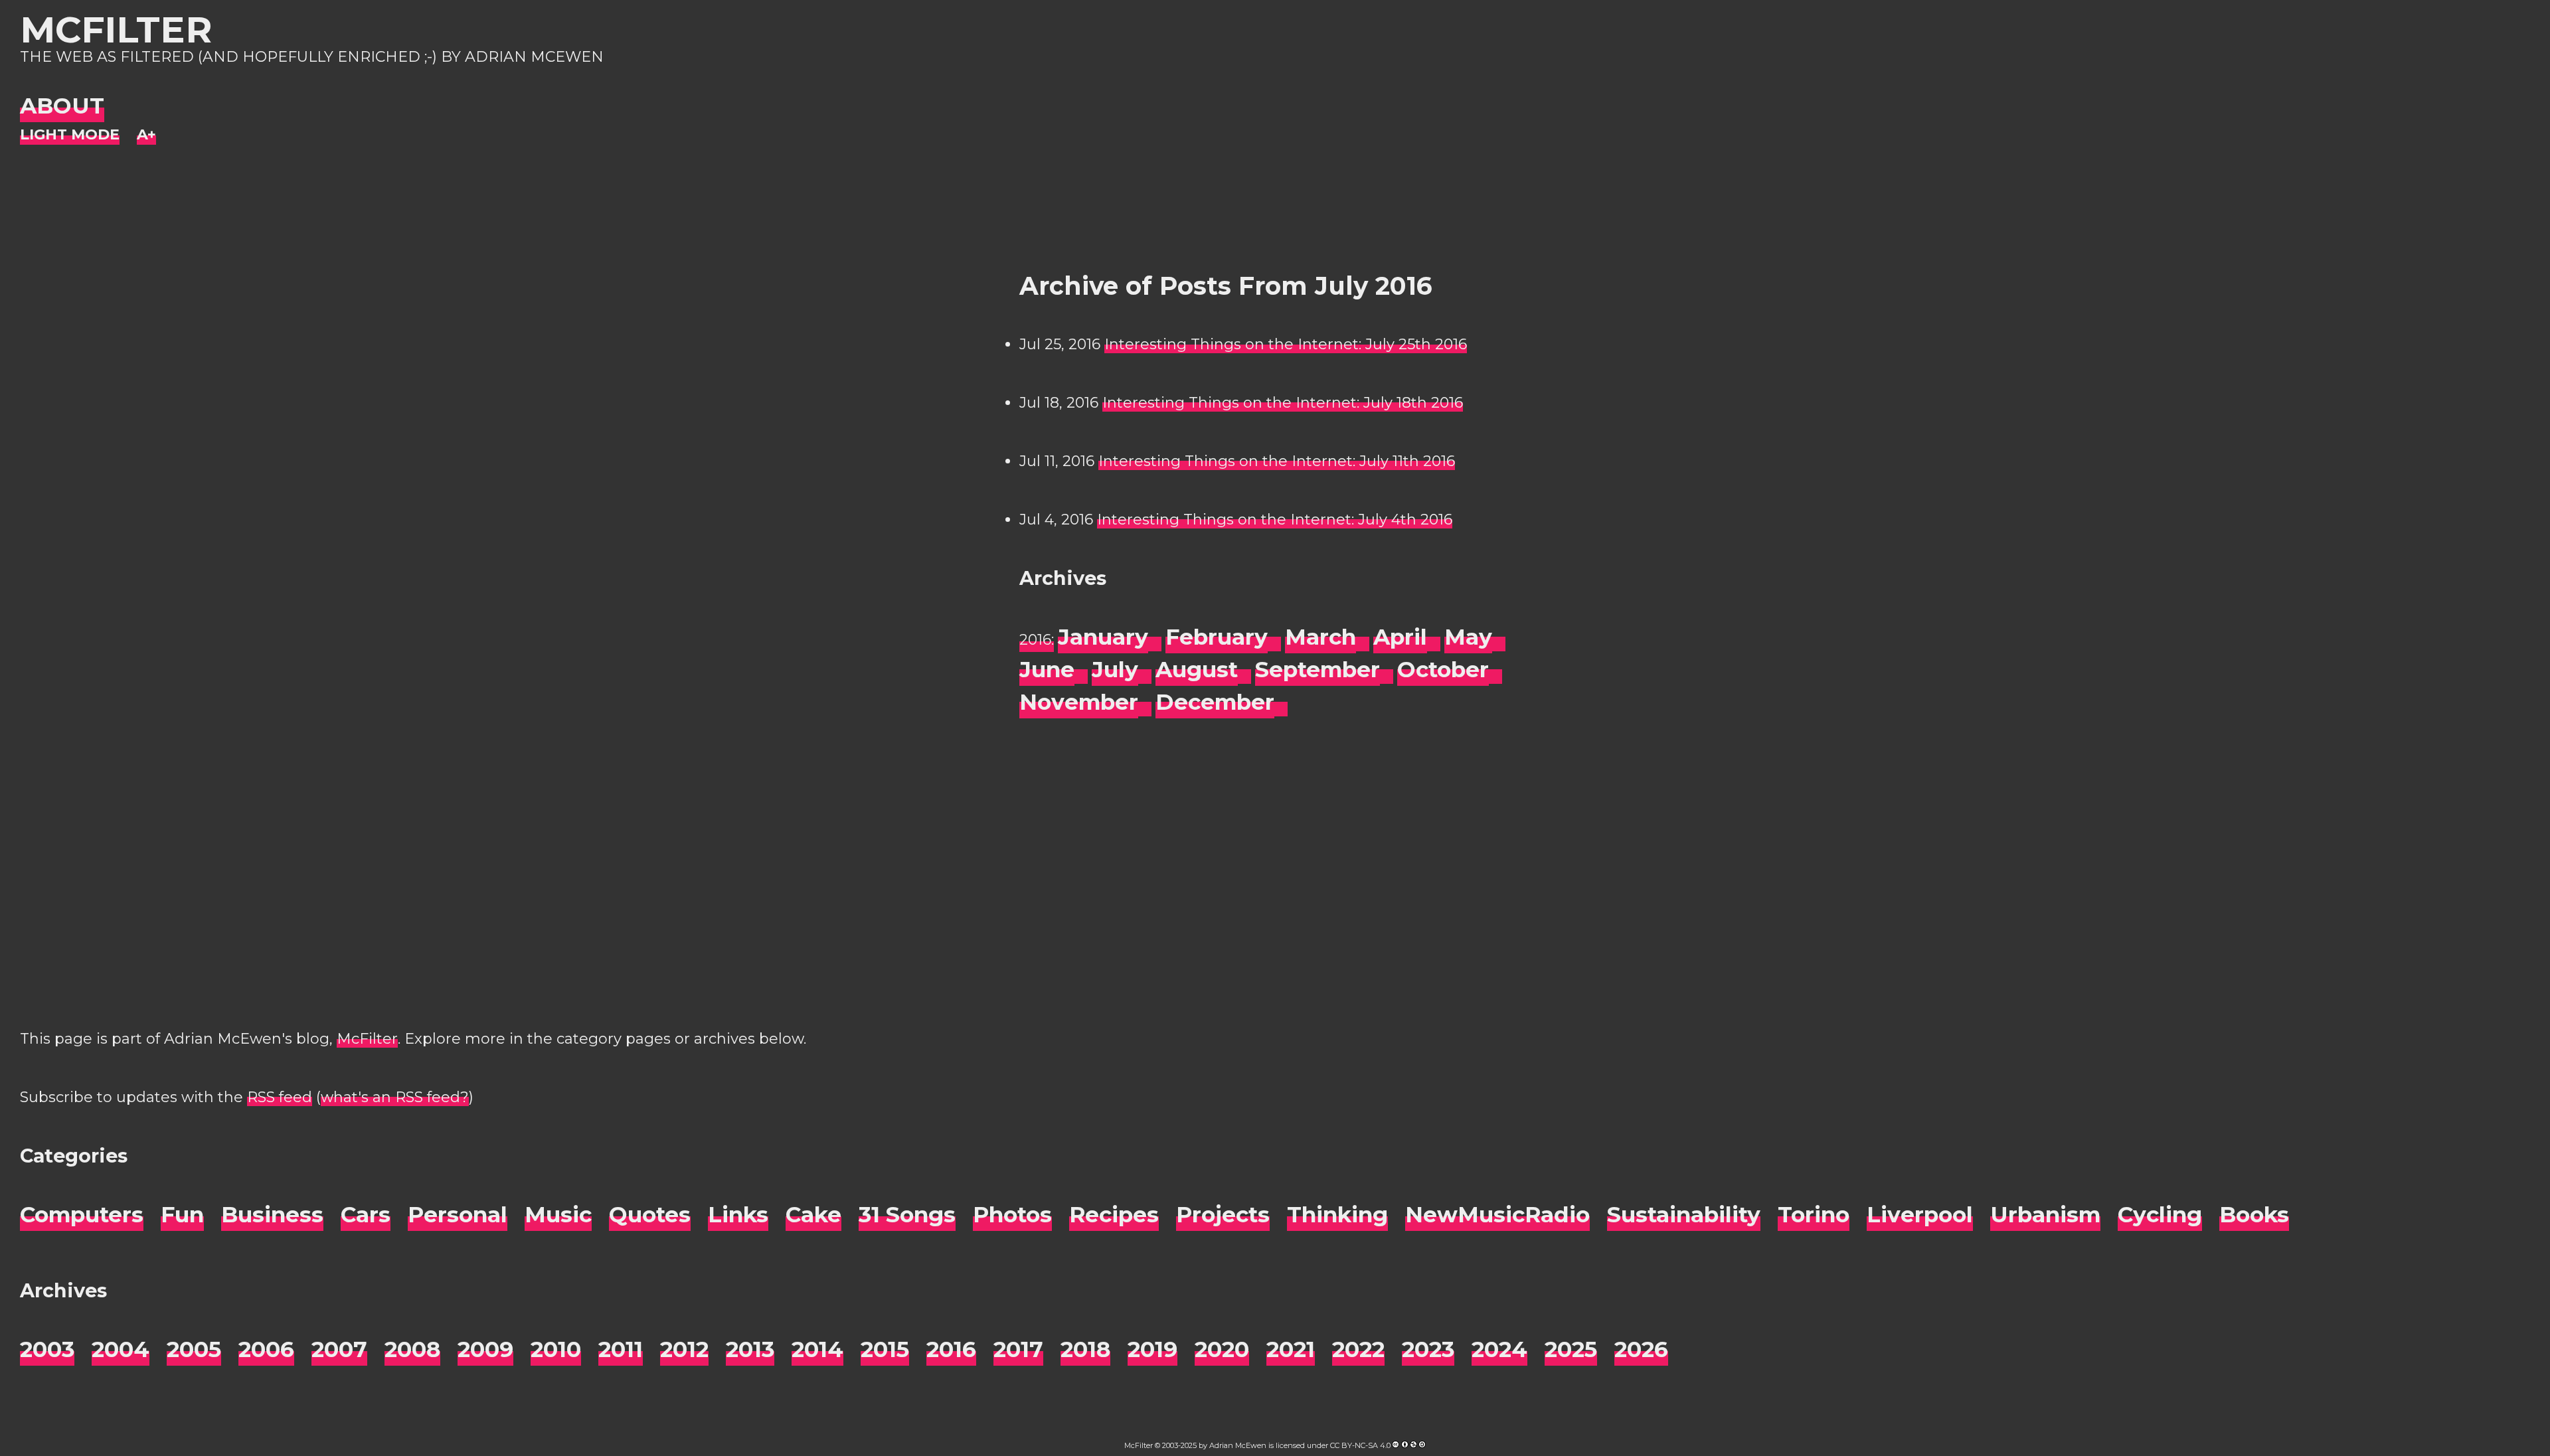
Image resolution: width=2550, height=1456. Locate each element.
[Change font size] (146, 135)
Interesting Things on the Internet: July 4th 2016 (1275, 520)
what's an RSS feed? (395, 1097)
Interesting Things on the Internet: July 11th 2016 (1277, 461)
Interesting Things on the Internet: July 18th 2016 (1283, 403)
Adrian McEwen (1238, 1445)
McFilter (116, 30)
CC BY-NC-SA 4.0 (1360, 1445)
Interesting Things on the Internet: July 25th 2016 (1286, 344)
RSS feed (280, 1097)
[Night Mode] (70, 135)
